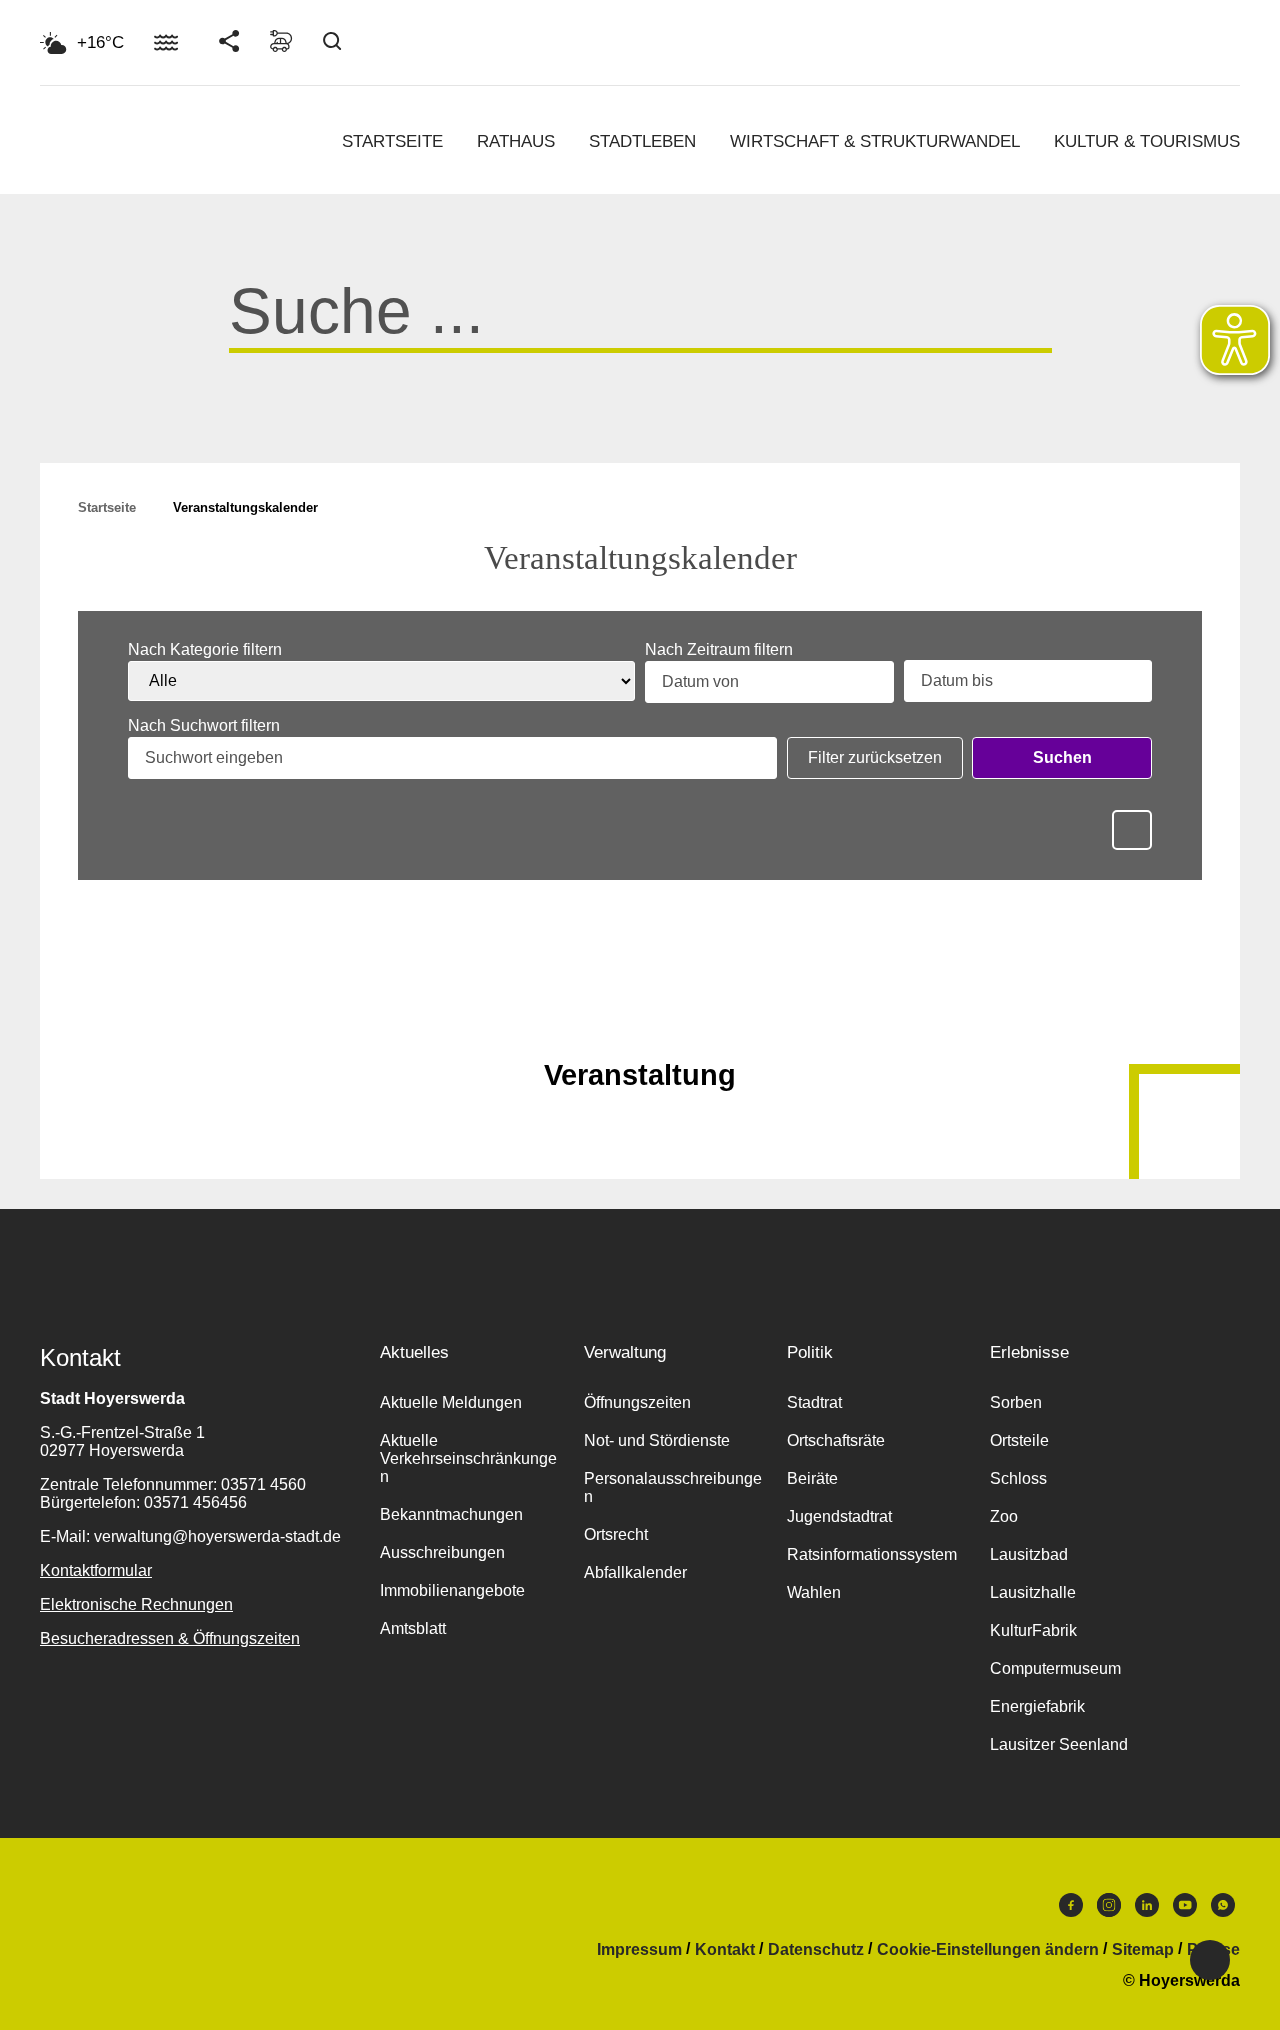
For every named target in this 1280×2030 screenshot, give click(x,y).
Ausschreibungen (442, 1552)
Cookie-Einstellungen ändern (988, 1950)
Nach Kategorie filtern (205, 650)
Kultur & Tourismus (1147, 141)
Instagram (1109, 1910)
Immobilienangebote (452, 1590)
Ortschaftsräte (836, 1440)
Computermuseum (1055, 1668)
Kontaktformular (96, 1570)
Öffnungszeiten (637, 1402)
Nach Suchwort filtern (204, 726)
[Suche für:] (640, 327)
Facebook (1071, 1910)
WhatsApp (1223, 1910)
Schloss (1018, 1478)
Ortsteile (1019, 1440)
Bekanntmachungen (451, 1514)
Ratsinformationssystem (872, 1554)
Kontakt (725, 1950)
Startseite (392, 141)
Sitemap (1143, 1950)
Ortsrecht (616, 1534)
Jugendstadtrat (839, 1516)
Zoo (1004, 1516)
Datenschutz (816, 1950)
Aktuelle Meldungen (451, 1402)
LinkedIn (1147, 1910)
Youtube (1185, 1910)
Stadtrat (814, 1402)
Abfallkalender (635, 1572)
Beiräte (812, 1478)
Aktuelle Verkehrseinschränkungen (468, 1458)
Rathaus (516, 141)
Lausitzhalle (1033, 1592)
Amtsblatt (413, 1628)
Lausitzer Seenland (1059, 1744)
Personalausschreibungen (673, 1487)
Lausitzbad (1029, 1554)
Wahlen (814, 1592)
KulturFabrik (1033, 1630)
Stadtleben (642, 141)
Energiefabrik (1037, 1706)
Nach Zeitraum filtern (719, 650)
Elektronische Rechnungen (136, 1604)
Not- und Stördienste (657, 1440)
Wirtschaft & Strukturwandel (875, 141)
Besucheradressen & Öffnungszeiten (170, 1638)
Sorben (1016, 1402)
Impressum (639, 1950)
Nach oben (640, 1026)
